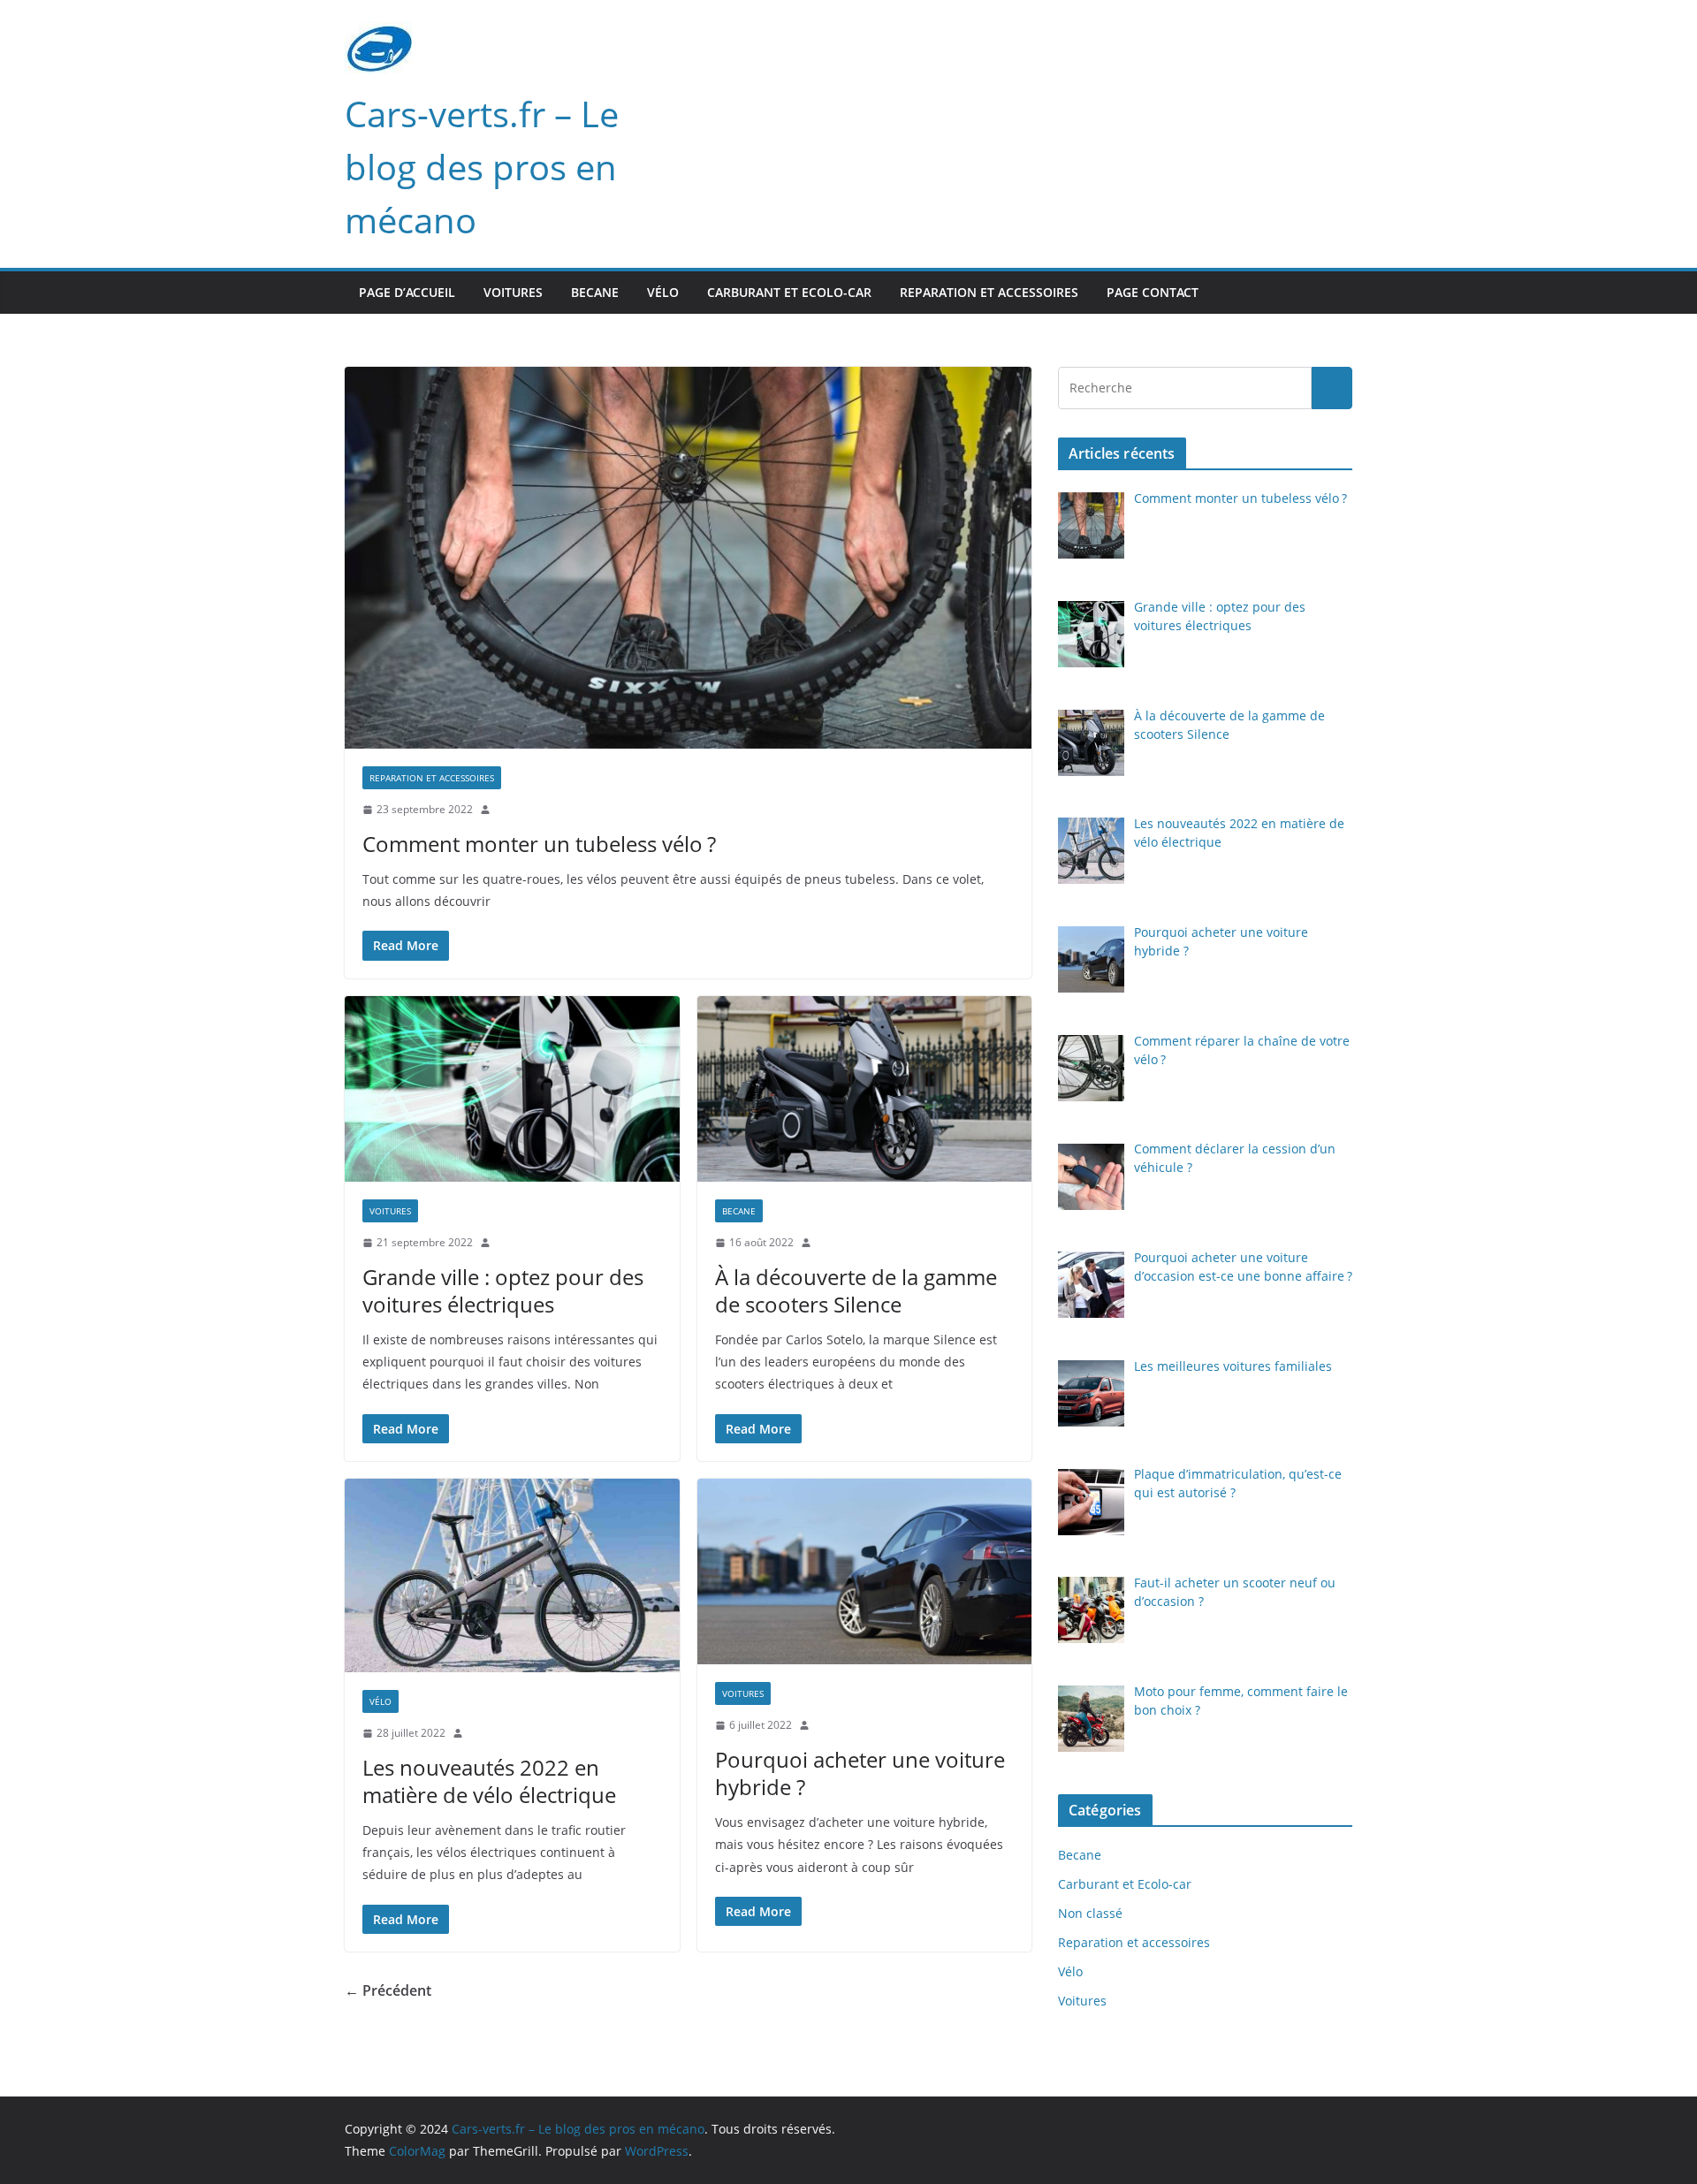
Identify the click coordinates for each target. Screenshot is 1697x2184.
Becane (595, 292)
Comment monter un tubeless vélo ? (539, 844)
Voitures (513, 292)
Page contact (1153, 292)
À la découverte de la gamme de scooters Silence (856, 1290)
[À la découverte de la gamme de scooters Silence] (865, 1089)
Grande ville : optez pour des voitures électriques (503, 1290)
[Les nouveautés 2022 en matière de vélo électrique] (512, 1575)
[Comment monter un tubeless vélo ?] (688, 558)
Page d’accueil (407, 292)
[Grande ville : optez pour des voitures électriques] (512, 1089)
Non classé (1090, 1913)
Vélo (663, 292)
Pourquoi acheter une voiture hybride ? (860, 1773)
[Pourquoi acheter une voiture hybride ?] (865, 1572)
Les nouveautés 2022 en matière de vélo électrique (489, 1781)
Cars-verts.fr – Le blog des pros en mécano (482, 167)
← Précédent (388, 1990)
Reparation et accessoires (989, 292)
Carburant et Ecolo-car (789, 292)
